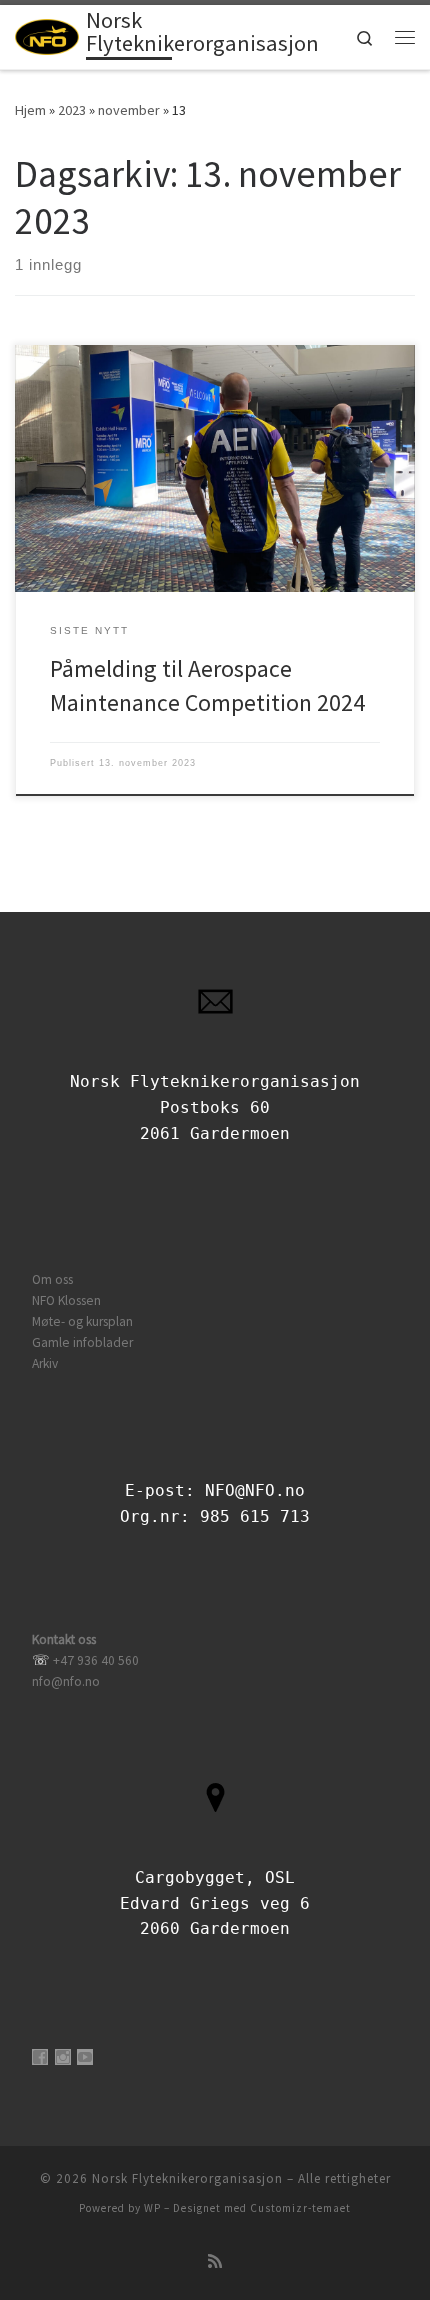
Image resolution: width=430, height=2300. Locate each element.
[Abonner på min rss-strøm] (215, 2261)
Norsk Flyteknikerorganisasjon (187, 2178)
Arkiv (45, 1363)
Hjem (30, 110)
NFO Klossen (66, 1300)
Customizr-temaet (300, 2208)
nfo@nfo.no (66, 1681)
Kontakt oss (64, 1639)
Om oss (52, 1279)
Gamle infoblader (82, 1342)
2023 (72, 110)
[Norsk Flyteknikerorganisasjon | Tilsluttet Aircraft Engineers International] (47, 35)
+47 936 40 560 (96, 1660)
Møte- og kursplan (82, 1321)
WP (152, 2208)
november (129, 110)
